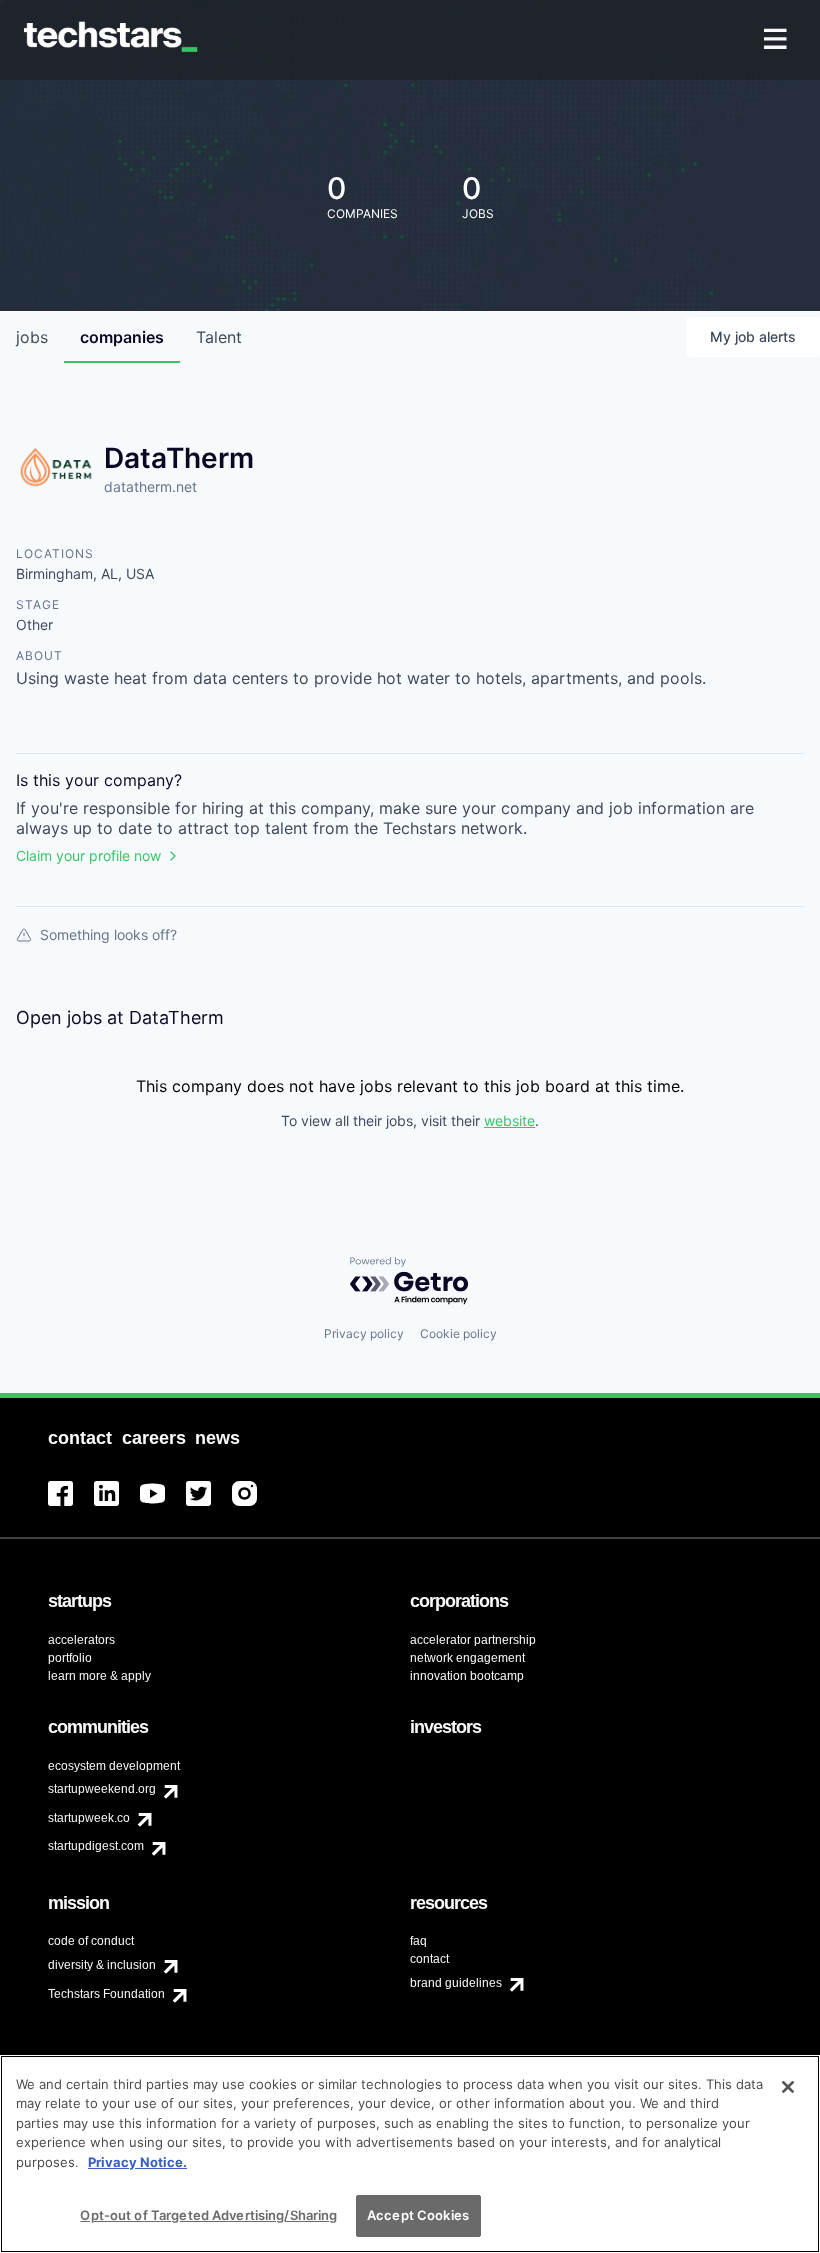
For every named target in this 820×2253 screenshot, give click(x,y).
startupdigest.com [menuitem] (96, 1846)
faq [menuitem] (418, 1941)
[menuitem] (777, 40)
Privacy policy (364, 1333)
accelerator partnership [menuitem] (473, 1640)
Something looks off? (108, 934)
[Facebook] (71, 1505)
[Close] (788, 2087)
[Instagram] (255, 1505)
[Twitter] (209, 1505)
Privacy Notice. (137, 2162)
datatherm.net (150, 486)
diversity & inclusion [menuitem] (102, 1965)
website (509, 1120)
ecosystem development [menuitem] (114, 1766)
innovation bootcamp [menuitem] (467, 1676)
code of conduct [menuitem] (91, 1941)
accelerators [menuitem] (81, 1640)
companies (122, 337)
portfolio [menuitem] (70, 1658)
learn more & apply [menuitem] (99, 1676)
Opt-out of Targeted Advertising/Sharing (208, 2215)
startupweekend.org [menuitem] (102, 1789)
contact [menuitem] (429, 1959)
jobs (32, 337)
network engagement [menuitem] (467, 1658)
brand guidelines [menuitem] (456, 1983)
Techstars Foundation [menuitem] (106, 1994)
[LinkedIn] (117, 1505)
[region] (410, 2154)
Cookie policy (458, 1333)
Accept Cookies (418, 2215)
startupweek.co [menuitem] (89, 1818)
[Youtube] (163, 1505)
